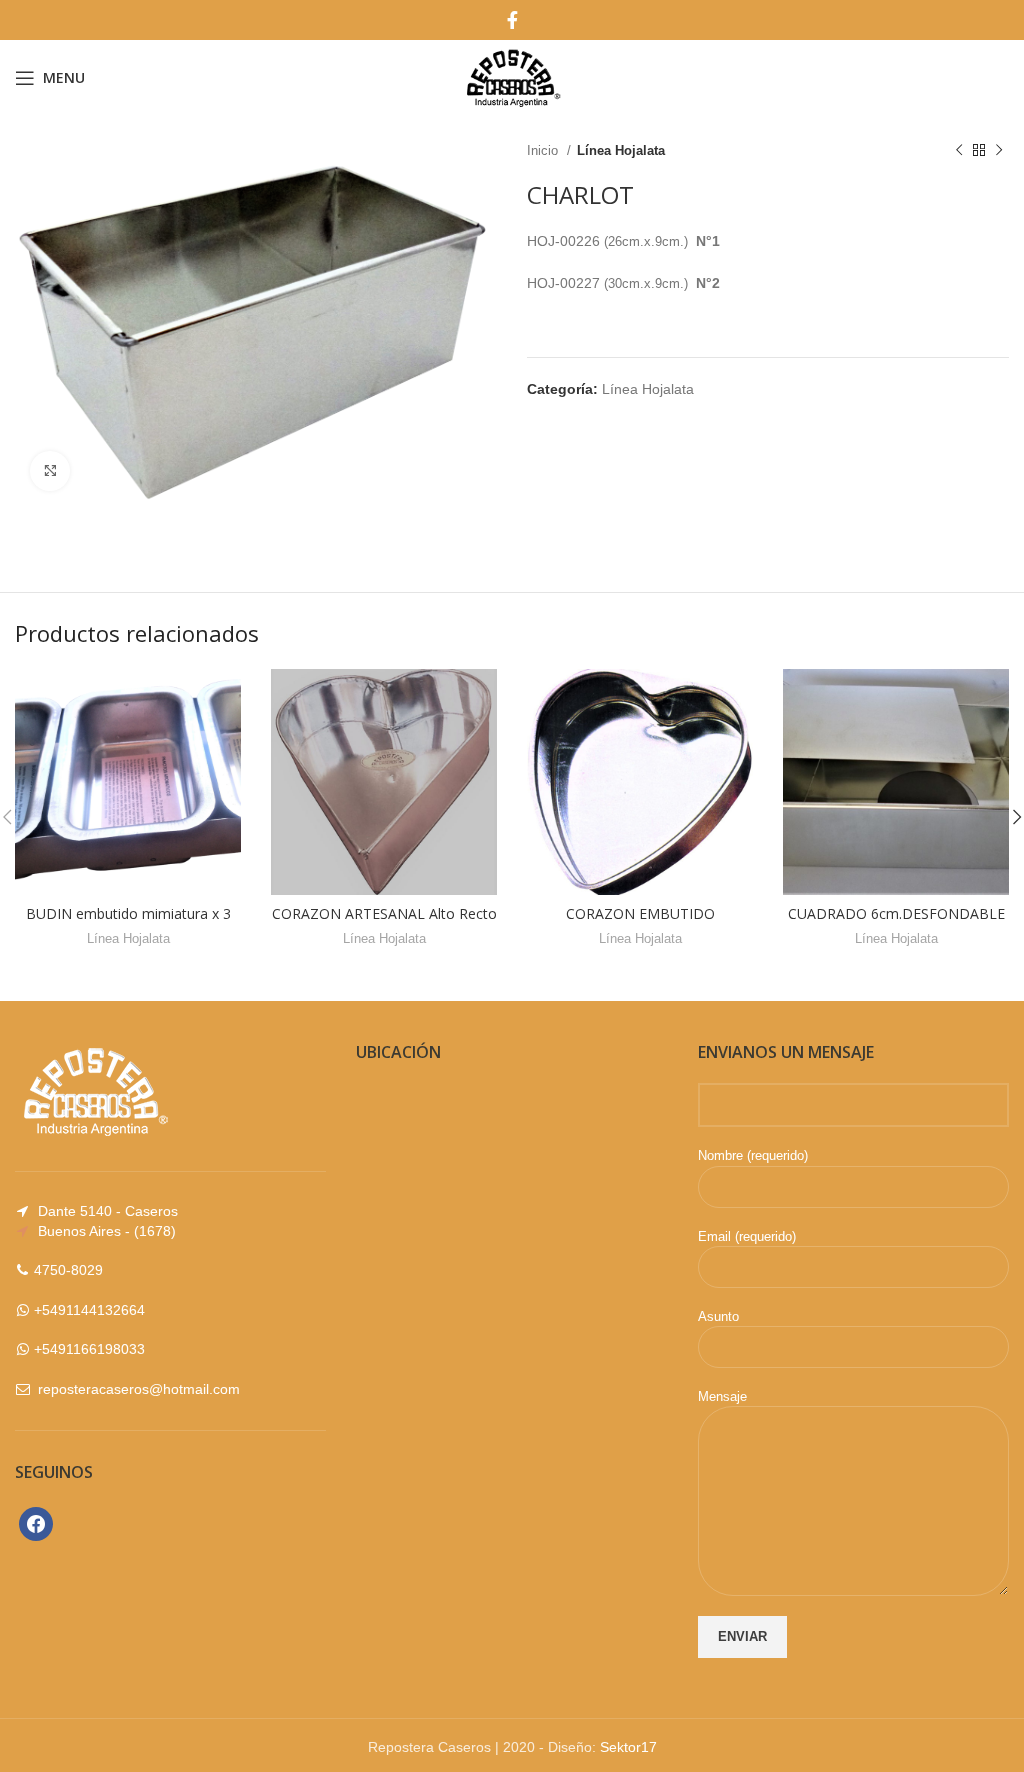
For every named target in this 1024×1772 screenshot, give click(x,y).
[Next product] (999, 151)
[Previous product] (959, 151)
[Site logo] (512, 76)
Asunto (718, 1316)
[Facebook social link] (512, 20)
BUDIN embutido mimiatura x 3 (128, 913)
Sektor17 (628, 1747)
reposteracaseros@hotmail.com (139, 1389)
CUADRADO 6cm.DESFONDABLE (896, 913)
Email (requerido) (747, 1236)
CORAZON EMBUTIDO (640, 913)
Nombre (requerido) (753, 1155)
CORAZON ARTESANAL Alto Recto (384, 913)
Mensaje (722, 1396)
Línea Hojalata (621, 150)
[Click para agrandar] (50, 471)
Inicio (544, 150)
